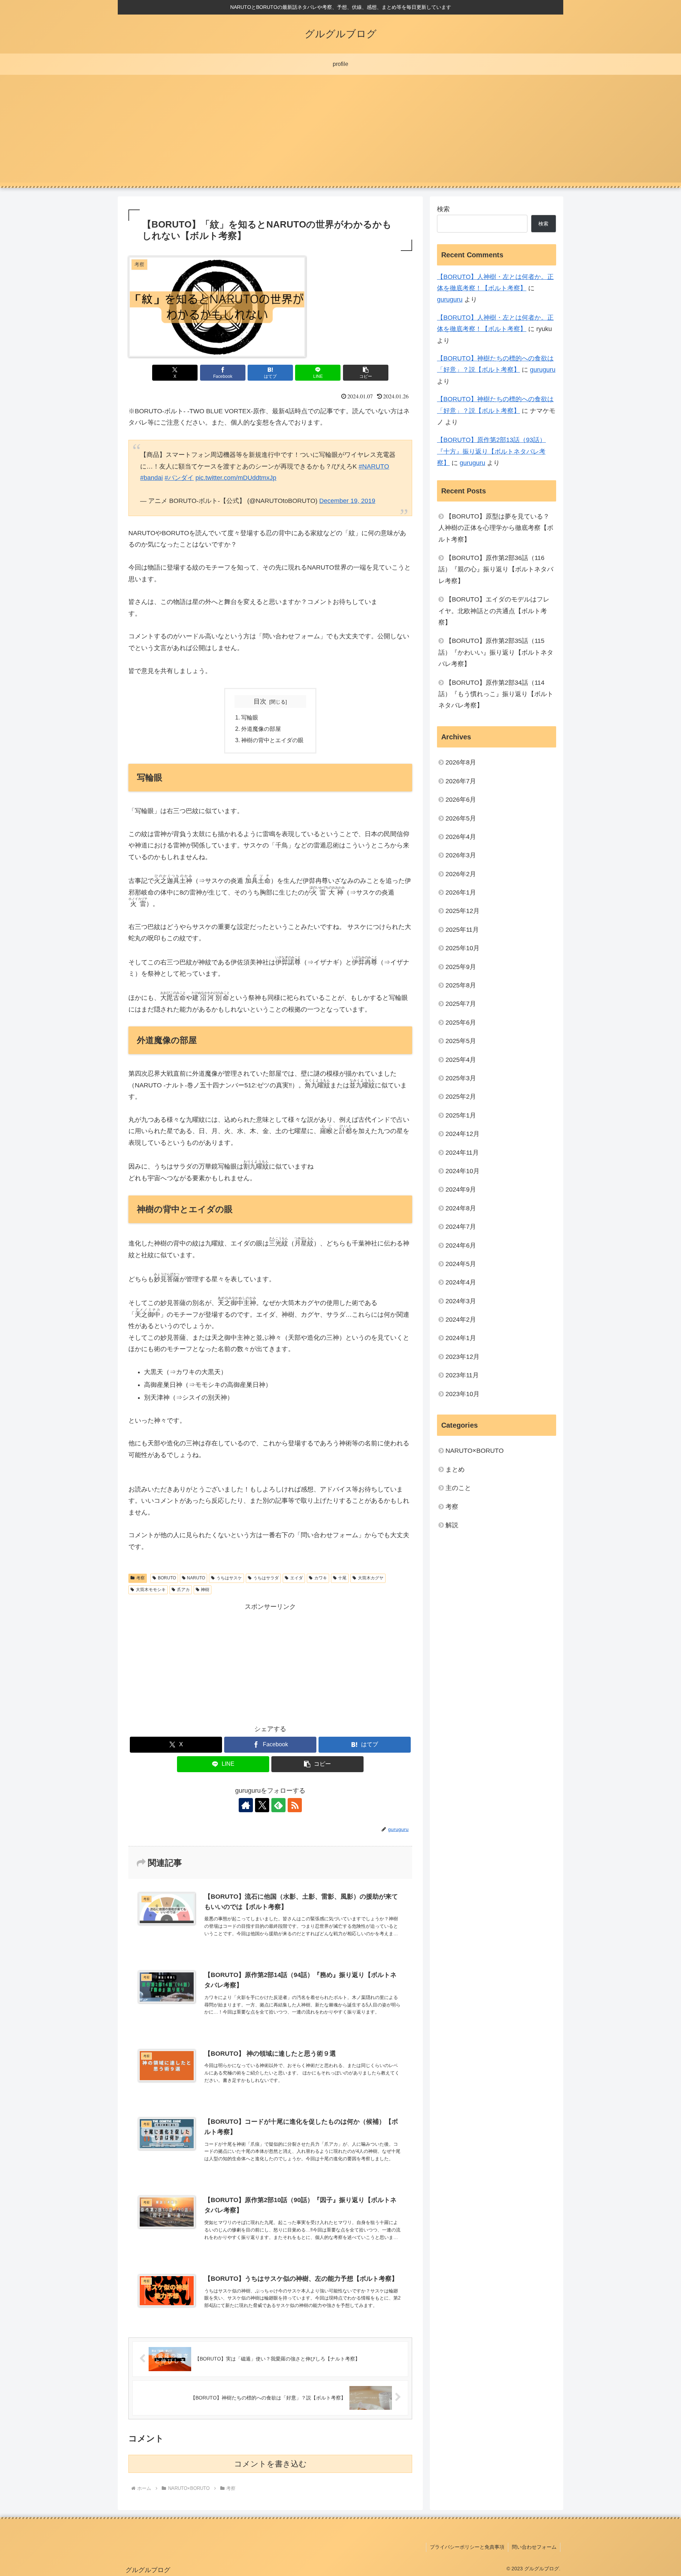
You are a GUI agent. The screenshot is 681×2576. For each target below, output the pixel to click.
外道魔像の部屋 (262, 729)
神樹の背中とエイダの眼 (273, 740)
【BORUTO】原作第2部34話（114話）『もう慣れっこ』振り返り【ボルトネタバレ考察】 (496, 694)
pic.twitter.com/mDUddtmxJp (236, 478)
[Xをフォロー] (262, 1805)
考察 (140, 1578)
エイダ (297, 1578)
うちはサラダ (266, 1578)
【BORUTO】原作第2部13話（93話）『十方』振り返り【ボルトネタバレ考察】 (491, 451)
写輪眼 (250, 717)
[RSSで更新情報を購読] (295, 1805)
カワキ (321, 1578)
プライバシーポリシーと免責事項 (467, 2547)
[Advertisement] (340, 133)
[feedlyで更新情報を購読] (278, 1805)
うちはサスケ (229, 1578)
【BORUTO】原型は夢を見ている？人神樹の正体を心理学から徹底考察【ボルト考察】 (496, 528)
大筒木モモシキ (151, 1590)
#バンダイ (179, 478)
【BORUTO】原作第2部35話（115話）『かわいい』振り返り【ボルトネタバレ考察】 (496, 652)
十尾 (342, 1578)
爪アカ (183, 1590)
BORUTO (167, 1578)
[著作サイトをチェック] (246, 1805)
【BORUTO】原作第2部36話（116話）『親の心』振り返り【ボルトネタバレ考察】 (496, 569)
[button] (366, 373)
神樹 (205, 1590)
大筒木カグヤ (371, 1578)
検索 (443, 209)
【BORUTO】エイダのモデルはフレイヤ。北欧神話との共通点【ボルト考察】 (494, 611)
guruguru (450, 299)
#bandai (151, 478)
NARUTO (196, 1578)
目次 (260, 701)
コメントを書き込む (270, 2464)
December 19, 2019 (347, 501)
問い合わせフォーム (534, 2547)
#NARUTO (374, 466)
